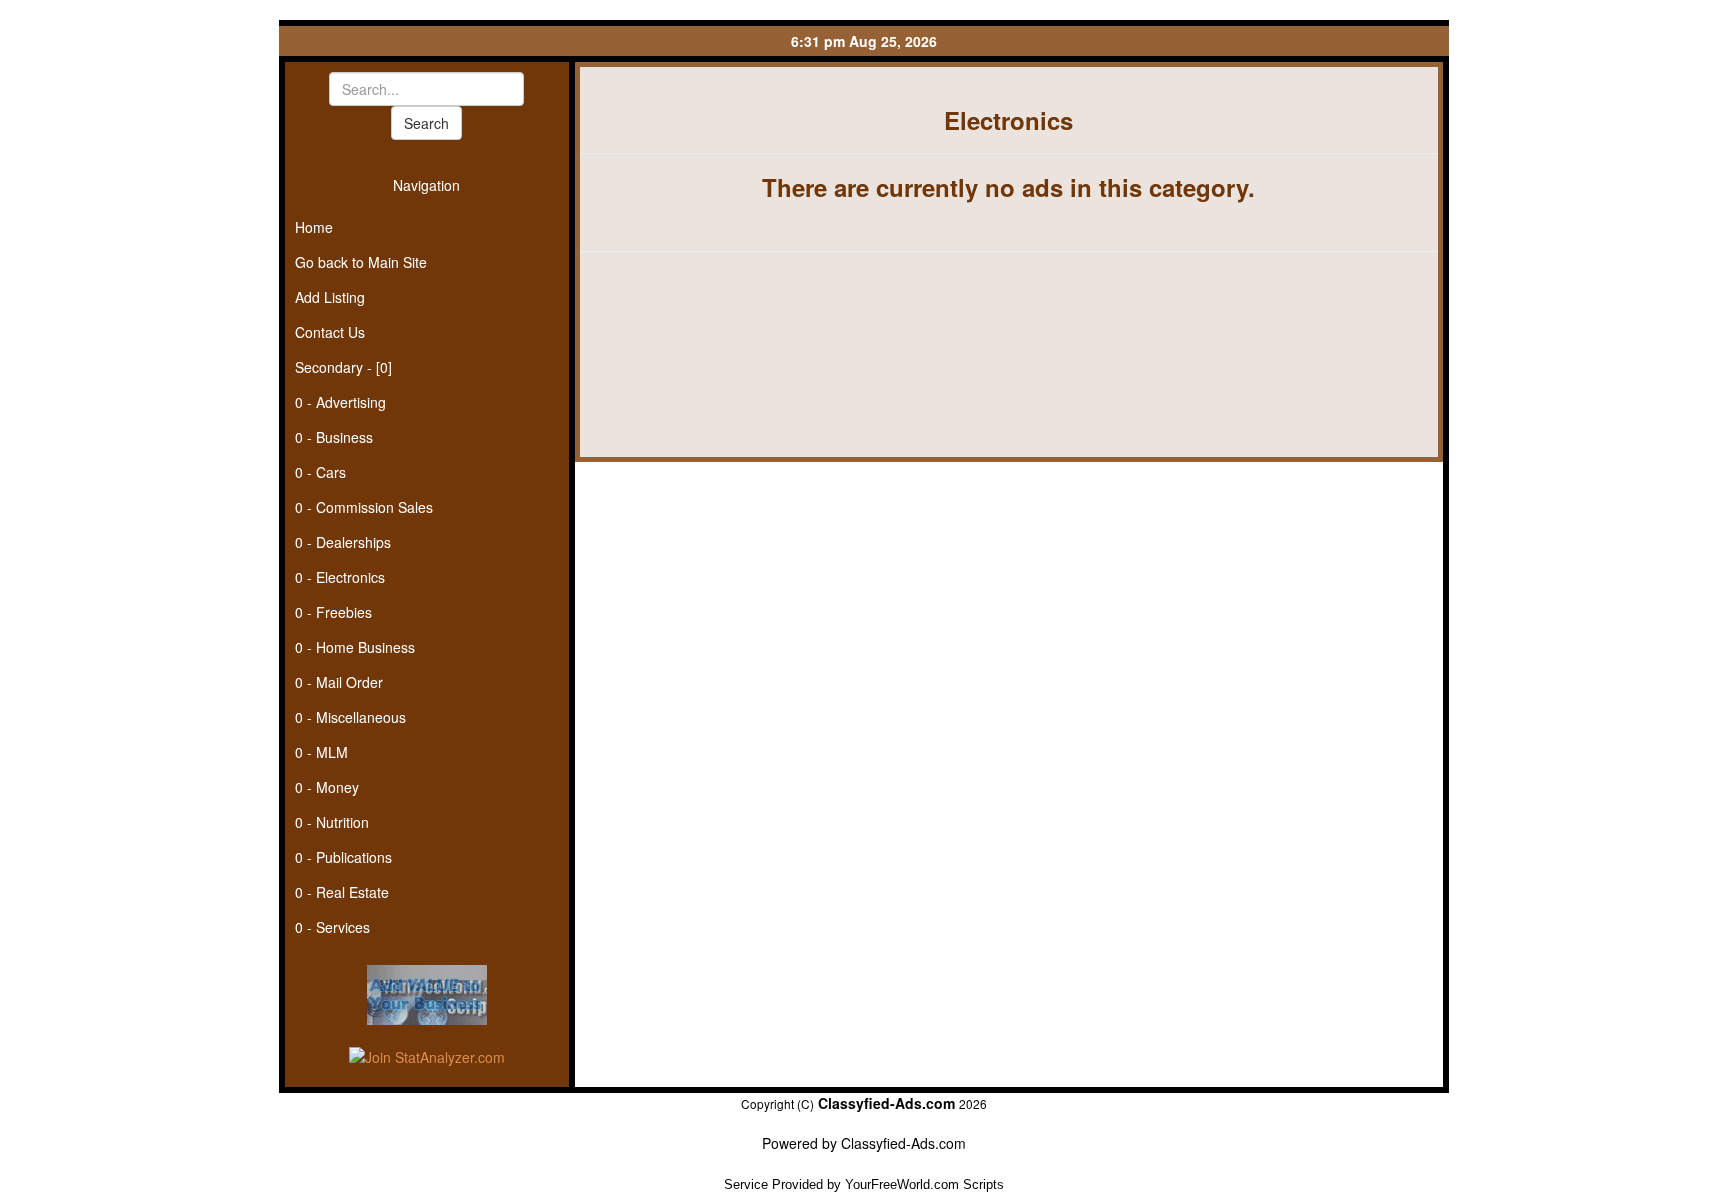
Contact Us (330, 332)
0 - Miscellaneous (350, 717)
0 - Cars (320, 472)
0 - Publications (343, 857)
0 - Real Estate (342, 892)
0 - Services (332, 927)
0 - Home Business (355, 647)
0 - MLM (321, 752)
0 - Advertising (340, 402)
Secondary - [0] (343, 367)
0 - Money (327, 787)
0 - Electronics (340, 577)
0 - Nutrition (332, 822)
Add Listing (330, 297)
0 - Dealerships (343, 542)
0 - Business (334, 437)
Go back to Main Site (361, 262)
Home (314, 227)
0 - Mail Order (339, 682)
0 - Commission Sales (364, 507)
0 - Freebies (333, 612)
